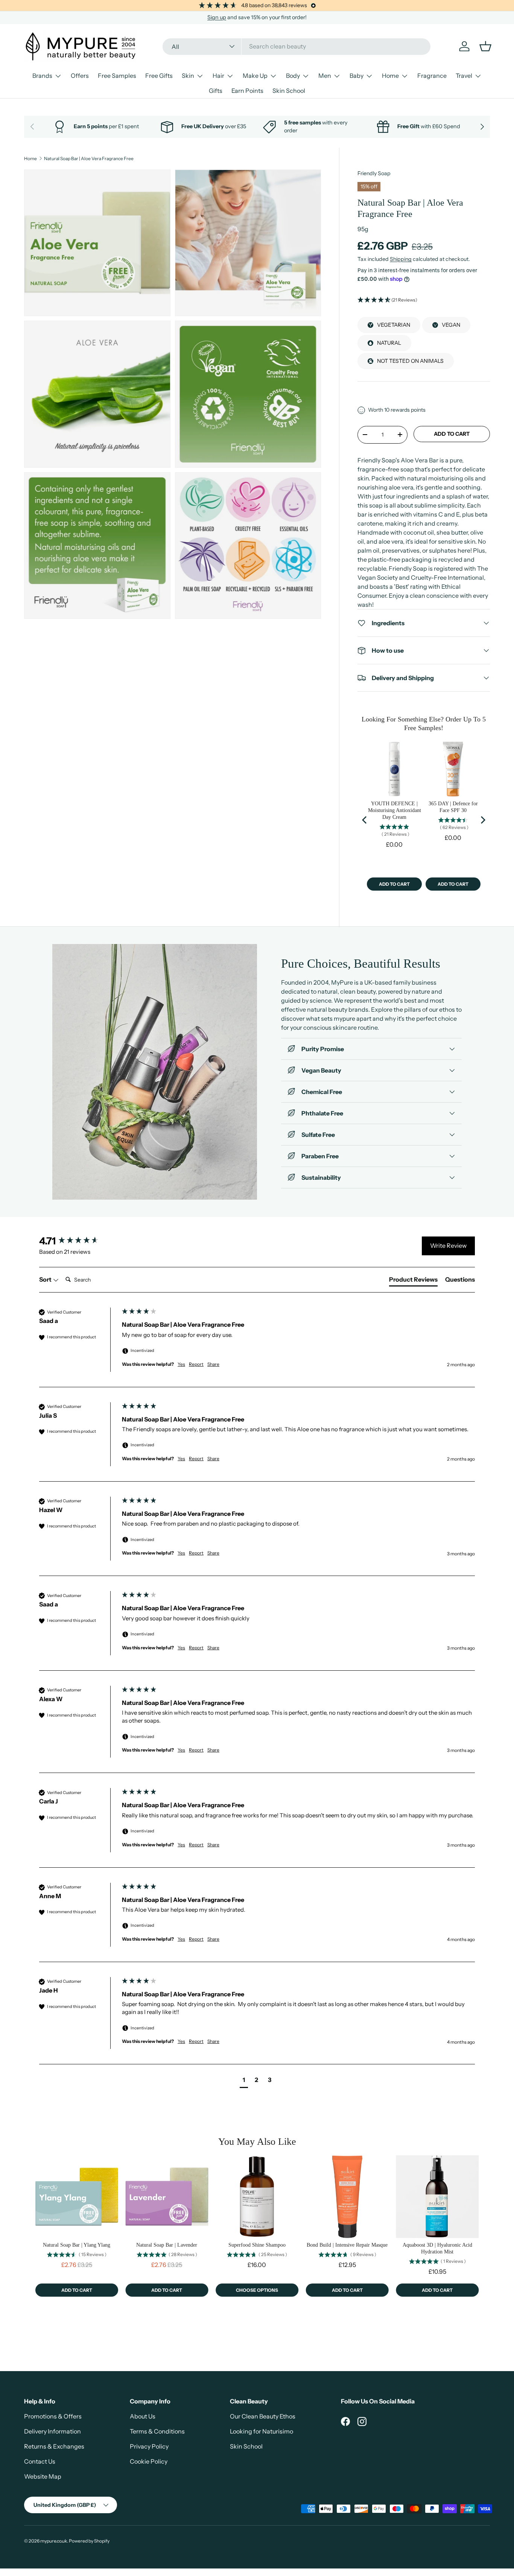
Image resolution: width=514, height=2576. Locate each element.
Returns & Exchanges (54, 2446)
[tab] (413, 1281)
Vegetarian (394, 325)
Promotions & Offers (53, 2416)
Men (325, 76)
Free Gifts (159, 76)
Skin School (289, 91)
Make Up (255, 76)
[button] (424, 300)
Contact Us (40, 2461)
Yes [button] (181, 1364)
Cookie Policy (149, 2461)
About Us (143, 2416)
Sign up (217, 17)
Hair (218, 76)
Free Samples (117, 76)
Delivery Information (52, 2431)
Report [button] (196, 1364)
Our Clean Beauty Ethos (263, 2416)
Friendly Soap (374, 173)
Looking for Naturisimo (262, 2431)
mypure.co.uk (54, 2541)
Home (390, 76)
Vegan (451, 325)
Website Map (43, 2476)
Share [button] (213, 1364)
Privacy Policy (149, 2446)
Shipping (401, 259)
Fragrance (432, 76)
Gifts (216, 91)
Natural (389, 343)
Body (293, 76)
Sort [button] (46, 1279)
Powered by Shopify (89, 2541)
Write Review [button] (448, 1246)
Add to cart (452, 434)
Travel (464, 76)
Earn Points (247, 91)
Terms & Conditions (157, 2431)
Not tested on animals (410, 361)
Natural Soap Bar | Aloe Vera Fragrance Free (89, 159)
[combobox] (297, 46)
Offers (80, 76)
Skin (188, 76)
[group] (79, 1241)
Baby (357, 76)
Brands (42, 76)
